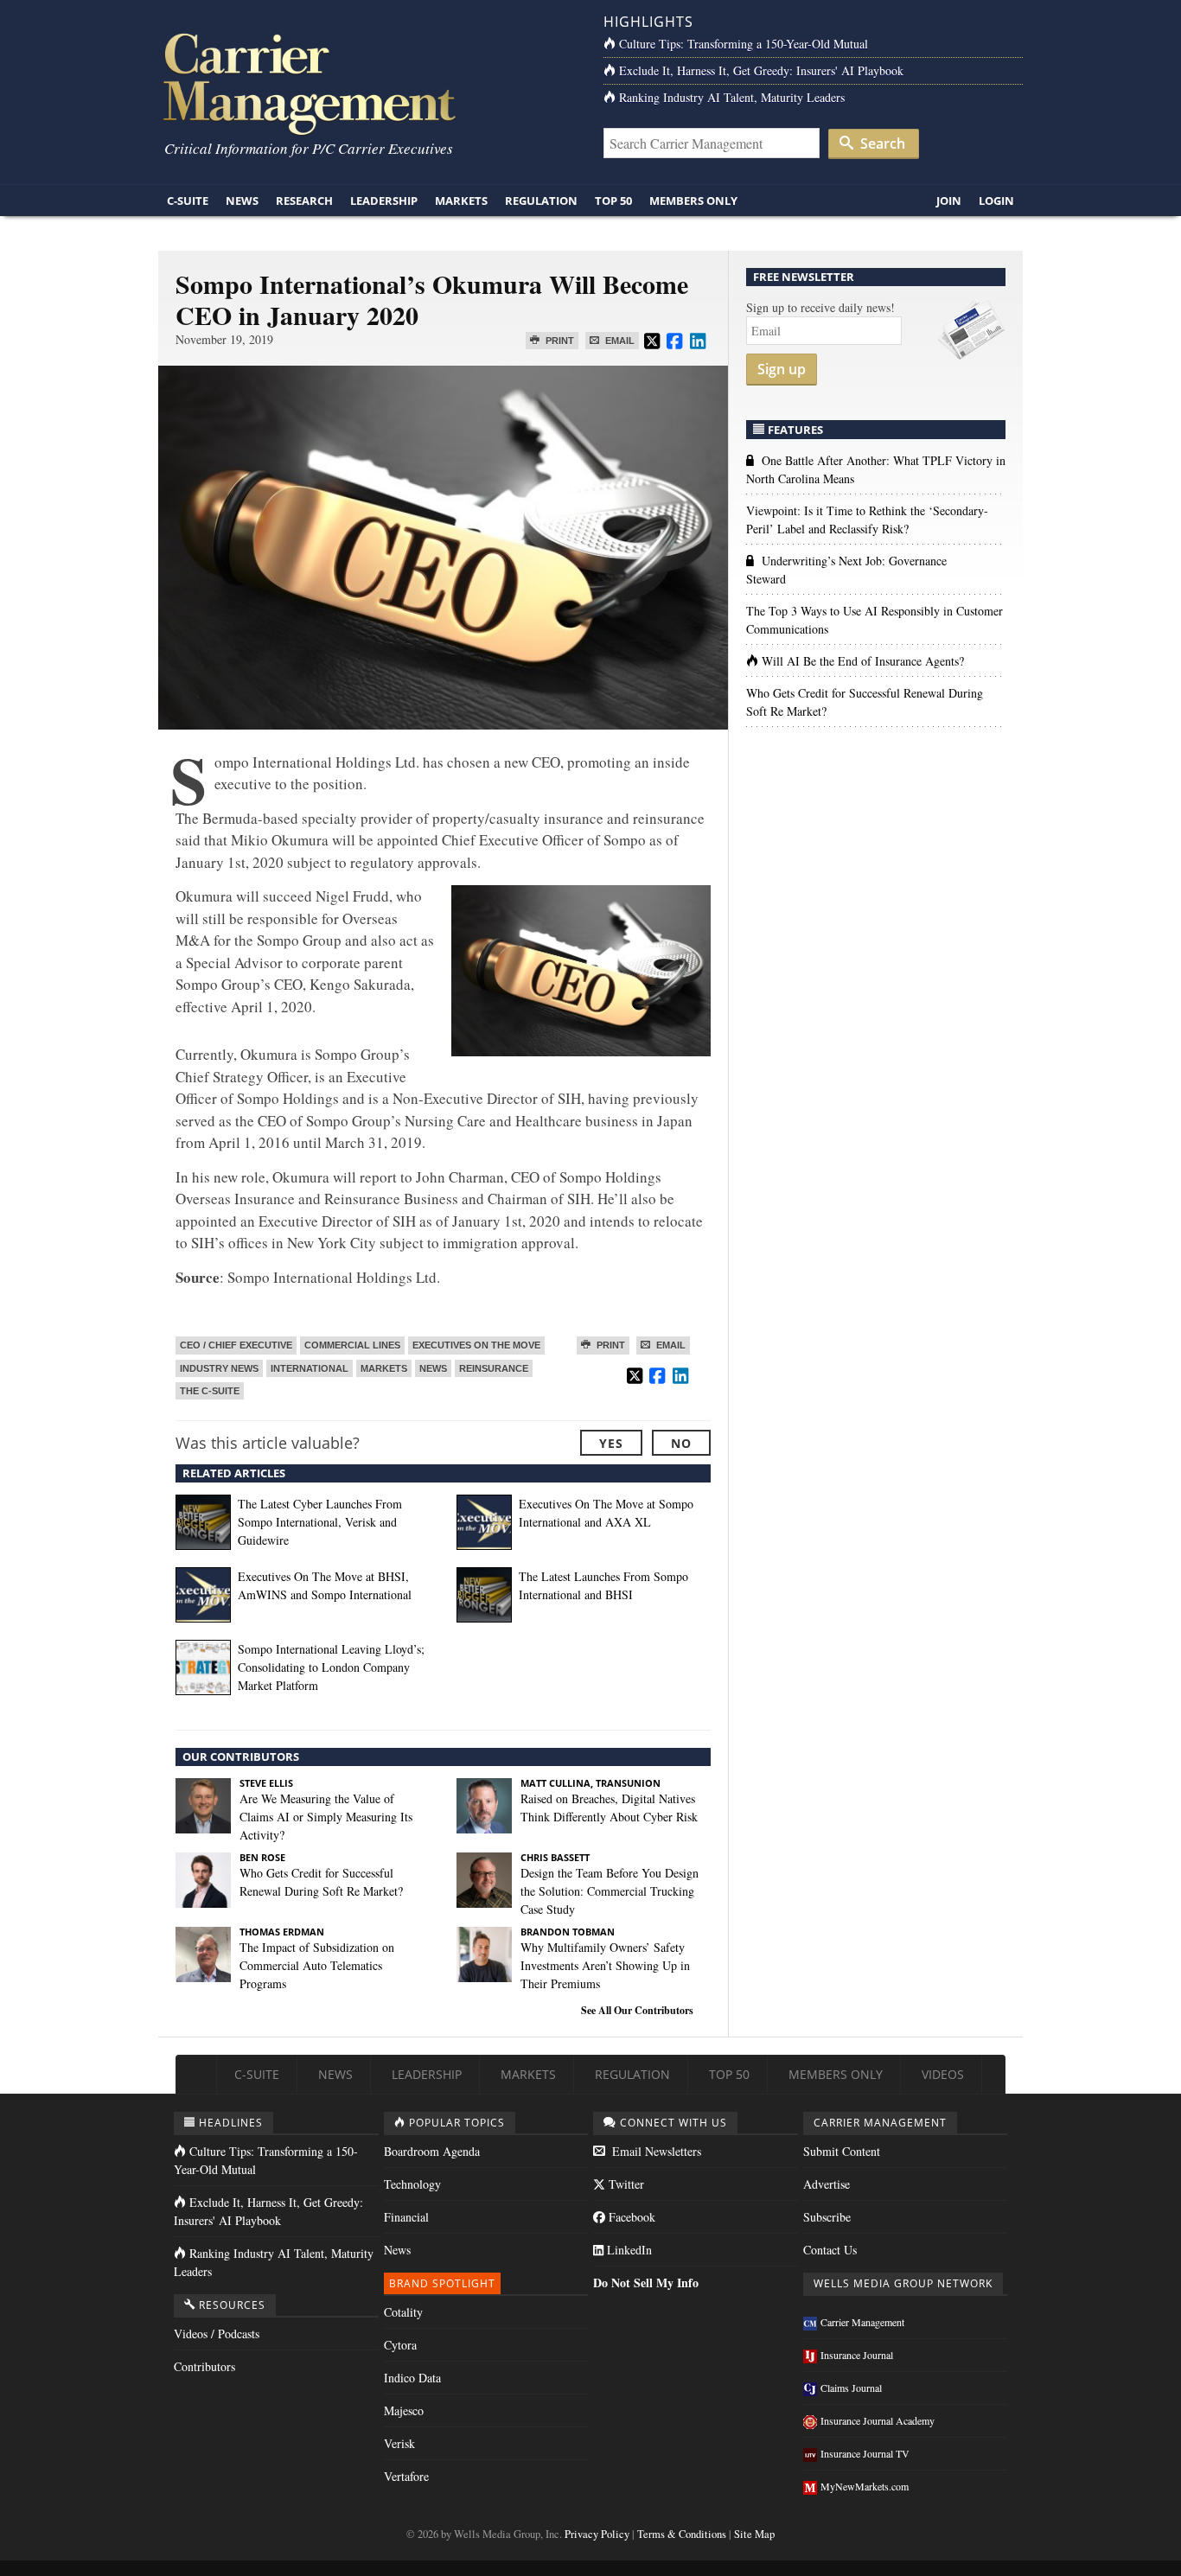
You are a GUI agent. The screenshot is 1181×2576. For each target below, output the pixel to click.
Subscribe (827, 2217)
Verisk (399, 2443)
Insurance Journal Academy (878, 2420)
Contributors (204, 2366)
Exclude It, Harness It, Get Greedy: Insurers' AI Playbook (761, 70)
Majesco (404, 2410)
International (310, 1368)
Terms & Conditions (682, 2534)
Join (949, 201)
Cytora (400, 2345)
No (681, 1443)
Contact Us (830, 2250)
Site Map (754, 2534)
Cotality (403, 2312)
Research (304, 201)
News (242, 201)
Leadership (384, 201)
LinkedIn (628, 2250)
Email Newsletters (655, 2151)
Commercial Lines (352, 1345)
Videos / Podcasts (217, 2334)
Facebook (630, 2217)
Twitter (625, 2184)
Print (559, 341)
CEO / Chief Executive (236, 1345)
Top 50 (613, 201)
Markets (461, 201)
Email (619, 341)
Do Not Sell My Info (646, 2283)
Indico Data (412, 2378)
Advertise (827, 2184)
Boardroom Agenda (432, 2151)
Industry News (219, 1368)
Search (881, 143)
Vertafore (406, 2476)
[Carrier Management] (368, 83)
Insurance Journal (857, 2355)
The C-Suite (210, 1391)
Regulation (541, 201)
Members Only (693, 201)
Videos (943, 2074)
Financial (406, 2217)
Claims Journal (851, 2388)
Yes (611, 1443)
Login (996, 201)
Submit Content (842, 2151)
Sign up (782, 369)
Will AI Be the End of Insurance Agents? (863, 661)
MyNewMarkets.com (865, 2486)
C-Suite (188, 201)
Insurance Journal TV (865, 2453)
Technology (412, 2184)
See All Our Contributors (637, 2010)
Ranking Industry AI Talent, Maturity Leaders (732, 97)
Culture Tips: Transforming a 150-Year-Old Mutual (744, 44)
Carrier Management (862, 2322)
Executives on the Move (476, 1345)
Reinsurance (494, 1368)
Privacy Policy (597, 2534)
